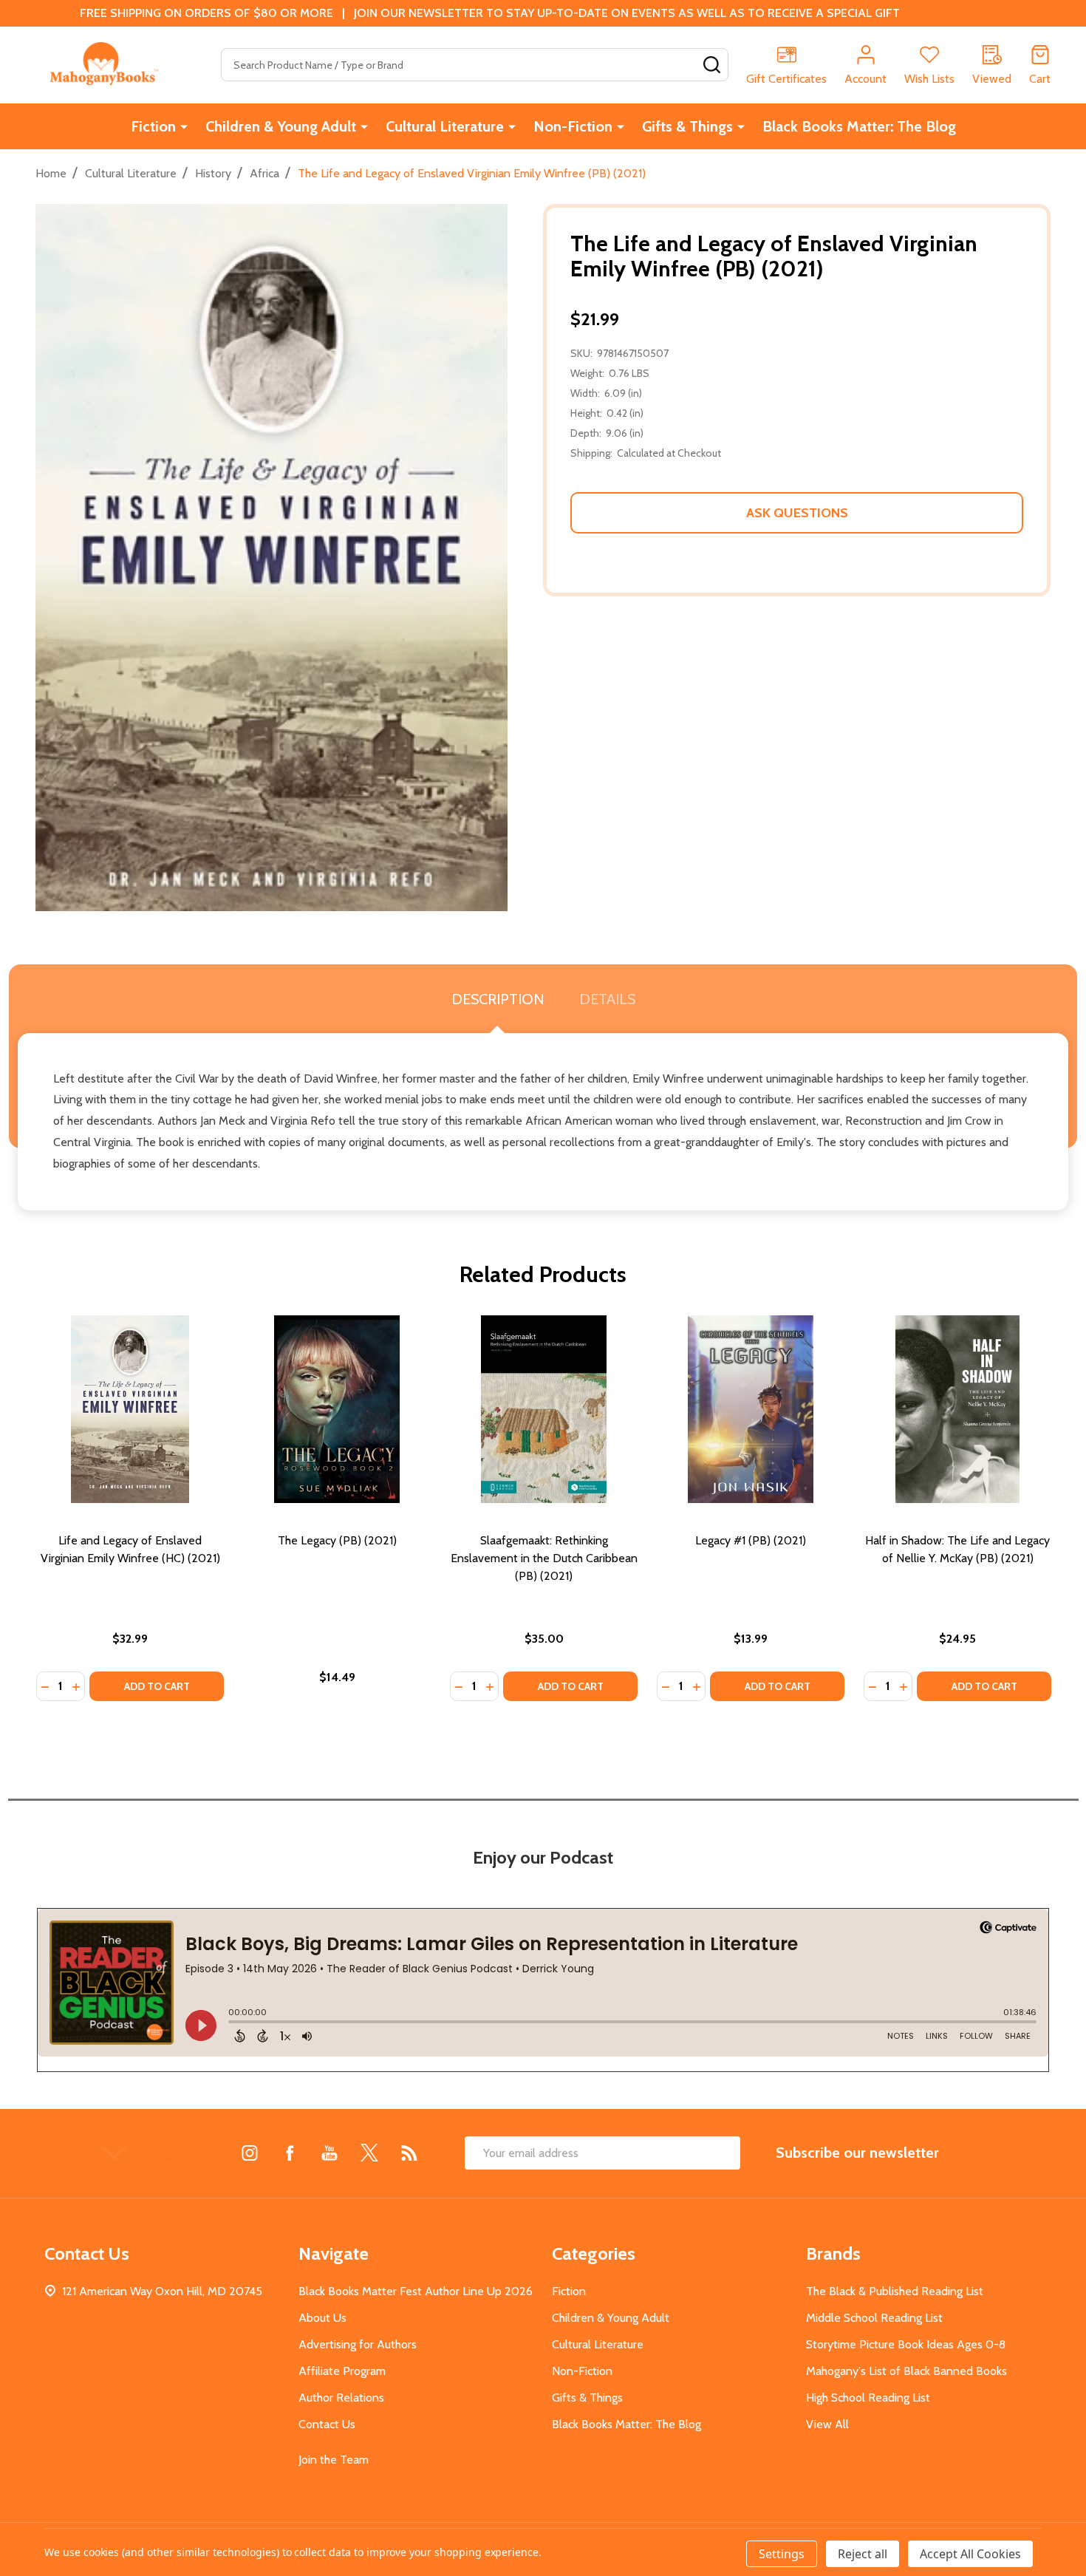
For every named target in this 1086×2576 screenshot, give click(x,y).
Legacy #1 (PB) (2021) (751, 1540)
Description (498, 999)
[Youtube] (329, 2153)
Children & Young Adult (281, 126)
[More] (184, 126)
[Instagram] (250, 2153)
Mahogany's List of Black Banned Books (906, 2371)
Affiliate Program (342, 2371)
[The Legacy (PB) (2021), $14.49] (337, 1409)
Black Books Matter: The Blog (859, 126)
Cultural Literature (445, 126)
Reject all (863, 2554)
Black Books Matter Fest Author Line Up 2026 (416, 2291)
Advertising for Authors (358, 2344)
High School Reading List (868, 2398)
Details (607, 999)
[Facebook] (290, 2153)
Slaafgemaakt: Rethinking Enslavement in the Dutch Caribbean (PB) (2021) (544, 1558)
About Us (322, 2318)
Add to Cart (157, 1686)
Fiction (153, 126)
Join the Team (334, 2460)
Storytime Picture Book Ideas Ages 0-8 (906, 2344)
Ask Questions (797, 513)
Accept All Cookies (970, 2554)
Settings (782, 2554)
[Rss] (409, 2153)
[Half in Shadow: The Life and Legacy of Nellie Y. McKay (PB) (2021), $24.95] (957, 1409)
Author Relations (341, 2398)
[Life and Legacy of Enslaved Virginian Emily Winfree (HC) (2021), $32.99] (130, 1409)
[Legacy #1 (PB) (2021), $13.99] (751, 1409)
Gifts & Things (687, 126)
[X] (369, 2153)
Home (51, 173)
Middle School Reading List (874, 2318)
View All (827, 2424)
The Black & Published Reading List (895, 2291)
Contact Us (327, 2424)
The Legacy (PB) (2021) (337, 1540)
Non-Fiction (573, 126)
